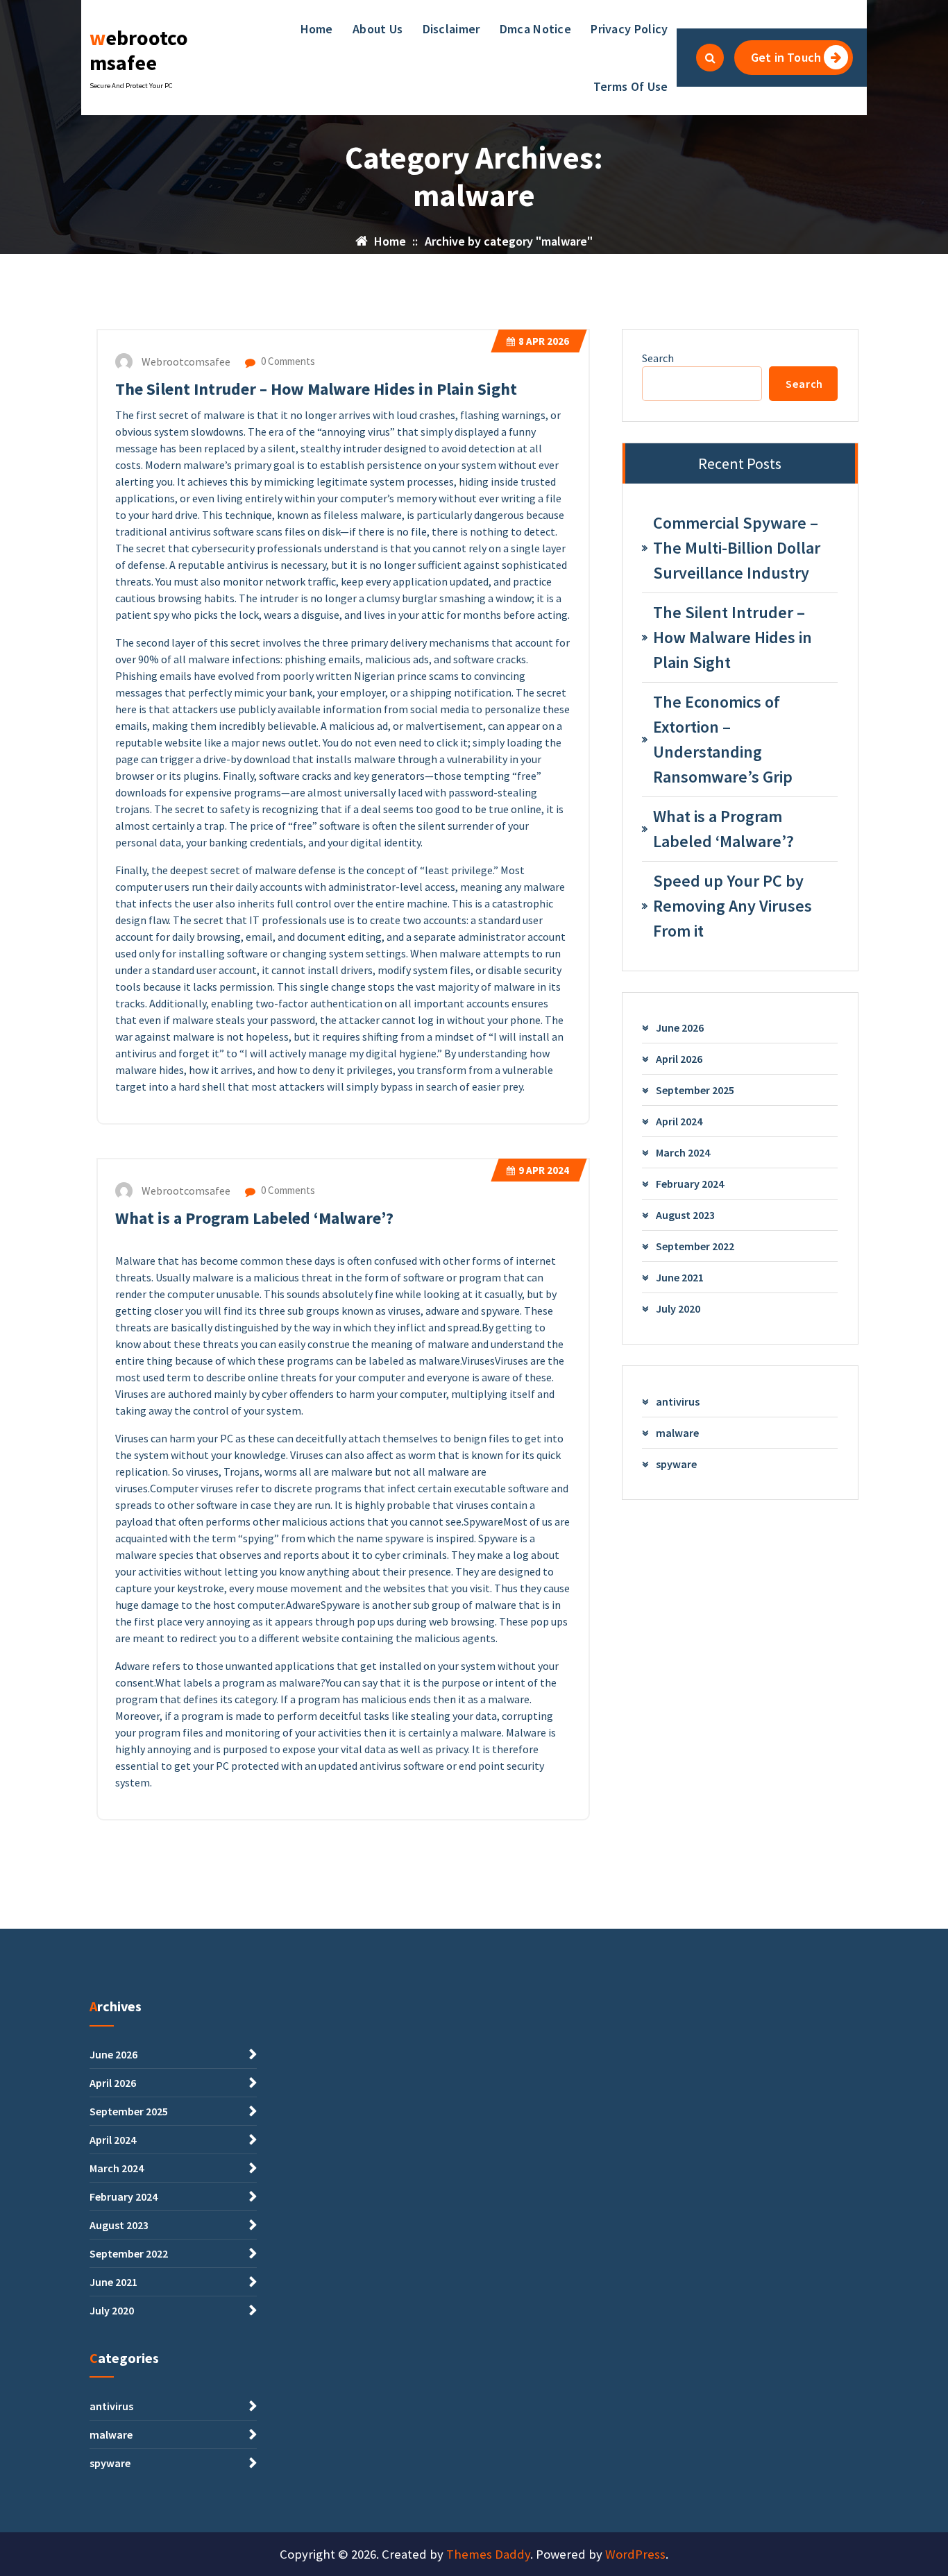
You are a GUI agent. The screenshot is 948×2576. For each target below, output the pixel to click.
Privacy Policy (629, 29)
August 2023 (685, 1215)
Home (317, 29)
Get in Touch (786, 57)
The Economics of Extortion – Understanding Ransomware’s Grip (723, 739)
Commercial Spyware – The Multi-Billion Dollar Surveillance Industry (737, 548)
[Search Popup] (710, 58)
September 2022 (695, 1246)
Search (658, 358)
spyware (676, 1464)
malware (677, 1433)
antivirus (678, 1401)
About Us (378, 29)
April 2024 (679, 1121)
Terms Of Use (631, 86)
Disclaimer (451, 29)
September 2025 (695, 1090)
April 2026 (679, 1059)
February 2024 (690, 1184)
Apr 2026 (544, 341)
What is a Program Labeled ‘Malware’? (254, 1218)
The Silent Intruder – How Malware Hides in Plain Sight (316, 389)
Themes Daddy (488, 2554)
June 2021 (680, 1277)
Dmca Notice (535, 29)
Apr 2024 (544, 1170)
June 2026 (680, 1027)
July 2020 (678, 1308)
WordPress (635, 2554)
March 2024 (683, 1152)
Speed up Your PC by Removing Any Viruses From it (733, 906)
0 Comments (287, 361)
